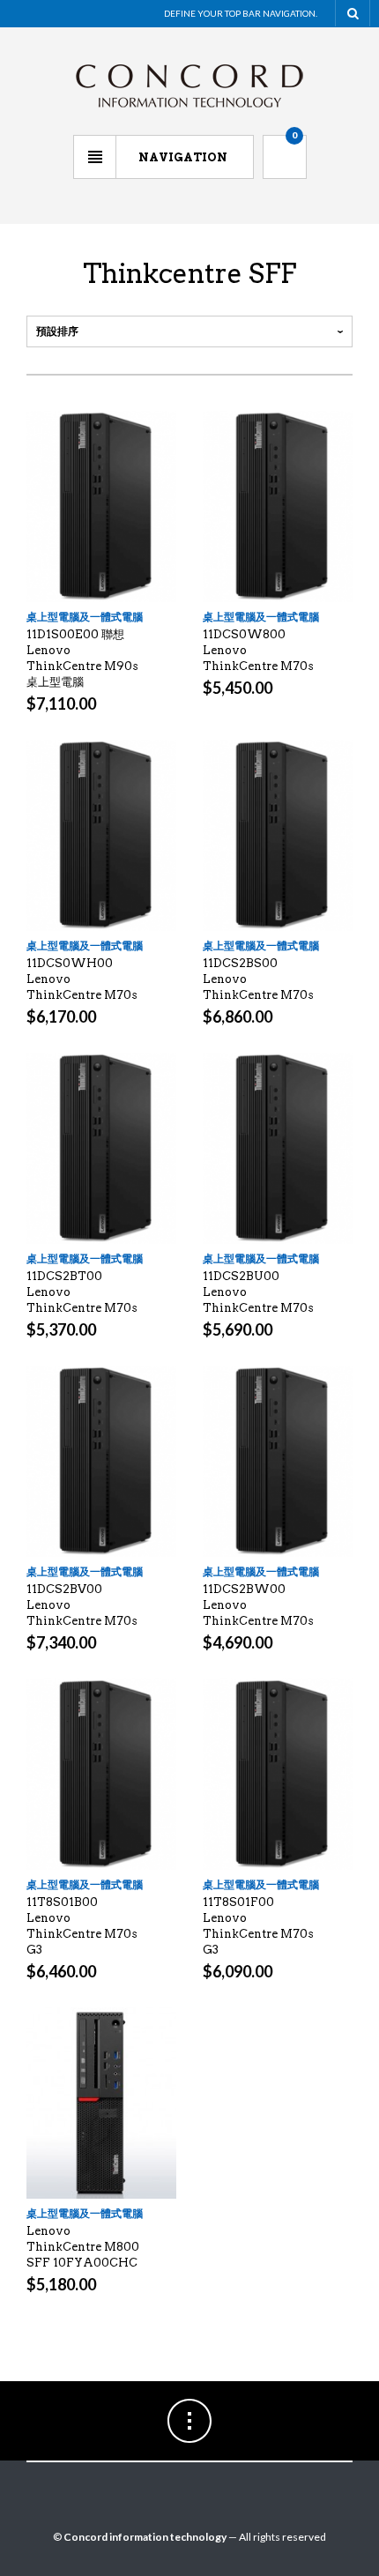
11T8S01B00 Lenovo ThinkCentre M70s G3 (82, 1926)
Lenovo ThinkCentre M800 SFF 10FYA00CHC (83, 2247)
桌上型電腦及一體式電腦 (85, 617)
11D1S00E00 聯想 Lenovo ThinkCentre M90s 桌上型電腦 (82, 658)
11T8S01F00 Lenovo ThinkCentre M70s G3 (258, 1926)
